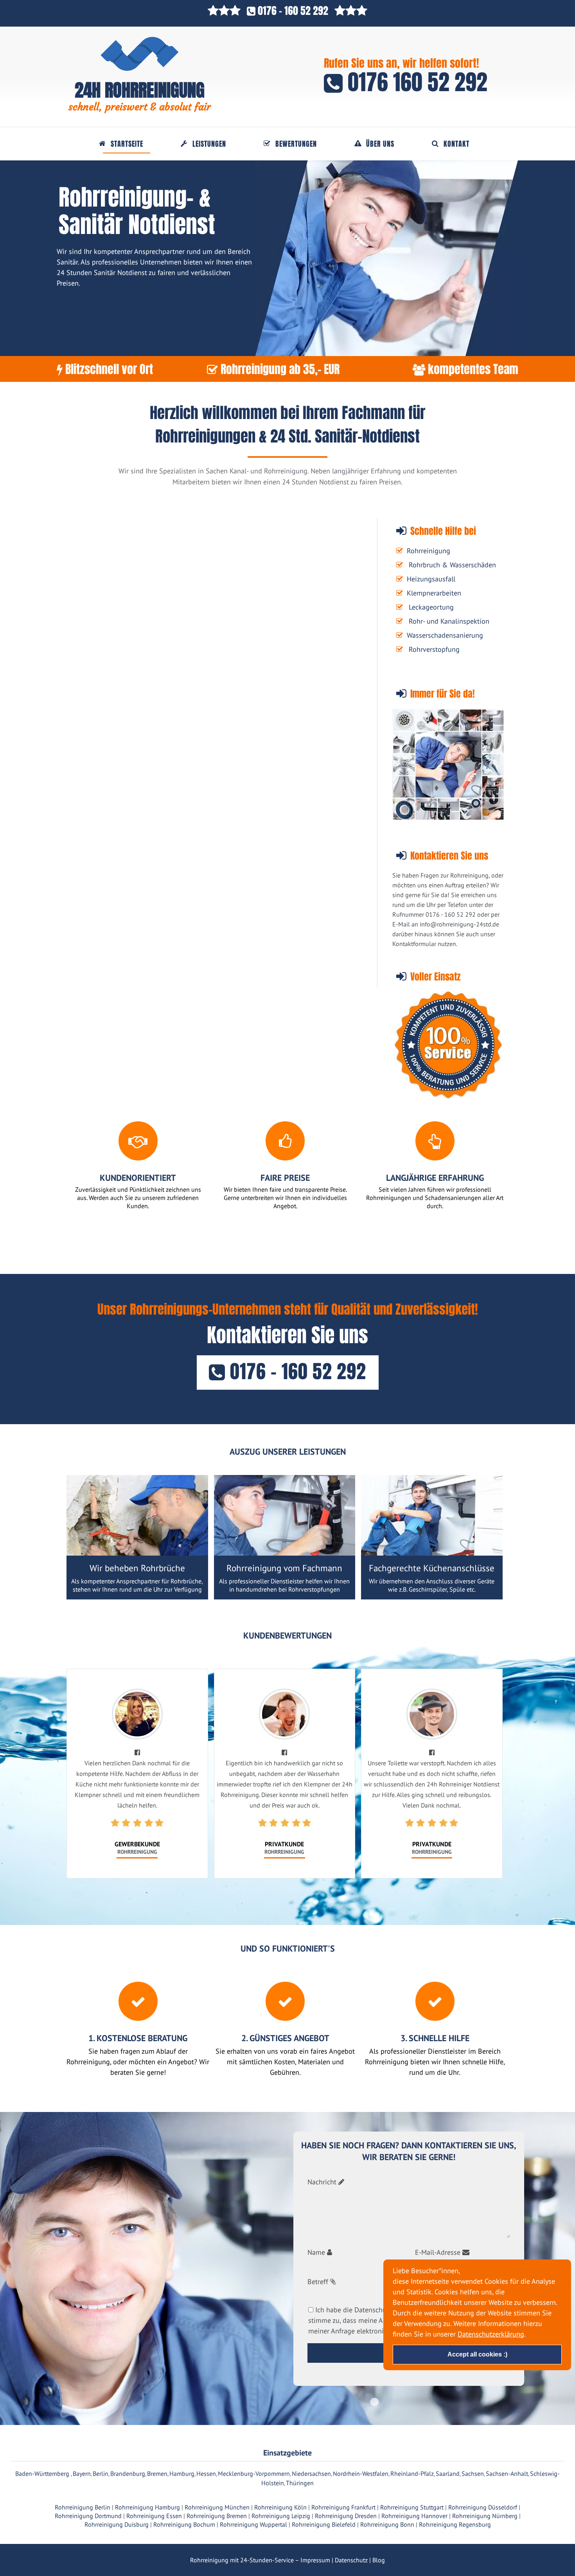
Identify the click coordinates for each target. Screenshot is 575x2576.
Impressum (315, 2560)
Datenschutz (351, 2560)
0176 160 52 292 (415, 82)
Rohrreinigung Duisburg (117, 2524)
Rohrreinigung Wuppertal (253, 2524)
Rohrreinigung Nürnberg (485, 2516)
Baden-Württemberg (43, 2473)
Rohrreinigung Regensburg (455, 2524)
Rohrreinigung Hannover (414, 2516)
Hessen (206, 2473)
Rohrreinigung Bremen (217, 2516)
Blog (379, 2560)
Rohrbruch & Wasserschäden (452, 565)
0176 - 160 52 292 (293, 11)
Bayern (82, 2473)
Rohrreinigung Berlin (83, 2507)
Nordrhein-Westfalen (361, 2473)
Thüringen (300, 2483)
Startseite (127, 144)
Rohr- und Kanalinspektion (449, 621)
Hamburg (182, 2473)
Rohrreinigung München (217, 2507)
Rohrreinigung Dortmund (88, 2516)
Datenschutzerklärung (491, 2334)
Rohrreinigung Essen (154, 2516)
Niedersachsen (311, 2473)
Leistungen (209, 144)
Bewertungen (296, 144)
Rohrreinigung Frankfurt (343, 2507)
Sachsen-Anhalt (507, 2473)
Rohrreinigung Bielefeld (324, 2524)
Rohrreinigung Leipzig (281, 2516)
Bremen (157, 2473)
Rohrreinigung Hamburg (147, 2507)
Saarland (448, 2473)
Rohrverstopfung (434, 649)
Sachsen (473, 2473)
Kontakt (456, 144)
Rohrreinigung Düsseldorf (483, 2507)
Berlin (101, 2473)
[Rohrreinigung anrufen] (287, 2571)
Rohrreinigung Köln (280, 2507)
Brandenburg (128, 2473)
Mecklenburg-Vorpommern (254, 2473)
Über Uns (380, 144)
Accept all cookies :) (477, 2354)
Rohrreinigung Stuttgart (412, 2507)
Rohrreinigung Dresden (346, 2516)
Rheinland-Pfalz (412, 2473)
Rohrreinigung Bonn (387, 2524)
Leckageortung (431, 607)
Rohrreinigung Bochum (184, 2524)
